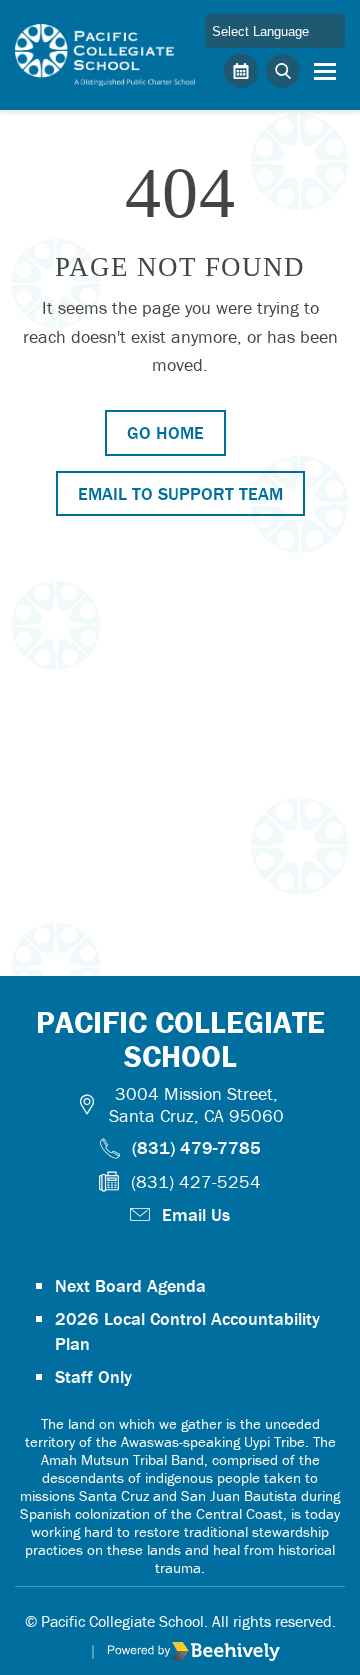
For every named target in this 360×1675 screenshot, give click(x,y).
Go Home (165, 432)
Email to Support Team (180, 493)
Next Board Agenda (130, 1285)
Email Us (196, 1214)
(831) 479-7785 (196, 1147)
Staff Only (93, 1376)
